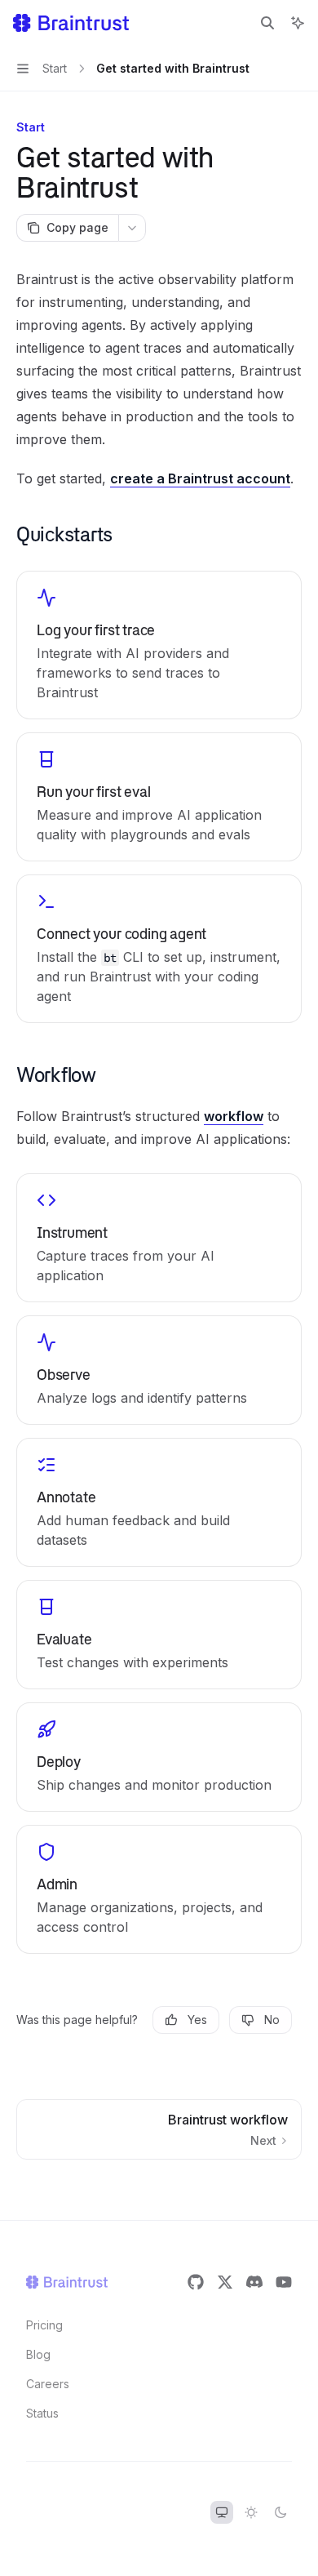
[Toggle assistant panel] (298, 23)
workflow (234, 1116)
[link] (159, 645)
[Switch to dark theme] (280, 2512)
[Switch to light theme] (251, 2512)
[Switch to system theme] (222, 2512)
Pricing (44, 2325)
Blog (38, 2354)
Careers (48, 2384)
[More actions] (132, 228)
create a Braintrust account (200, 478)
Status (42, 2413)
